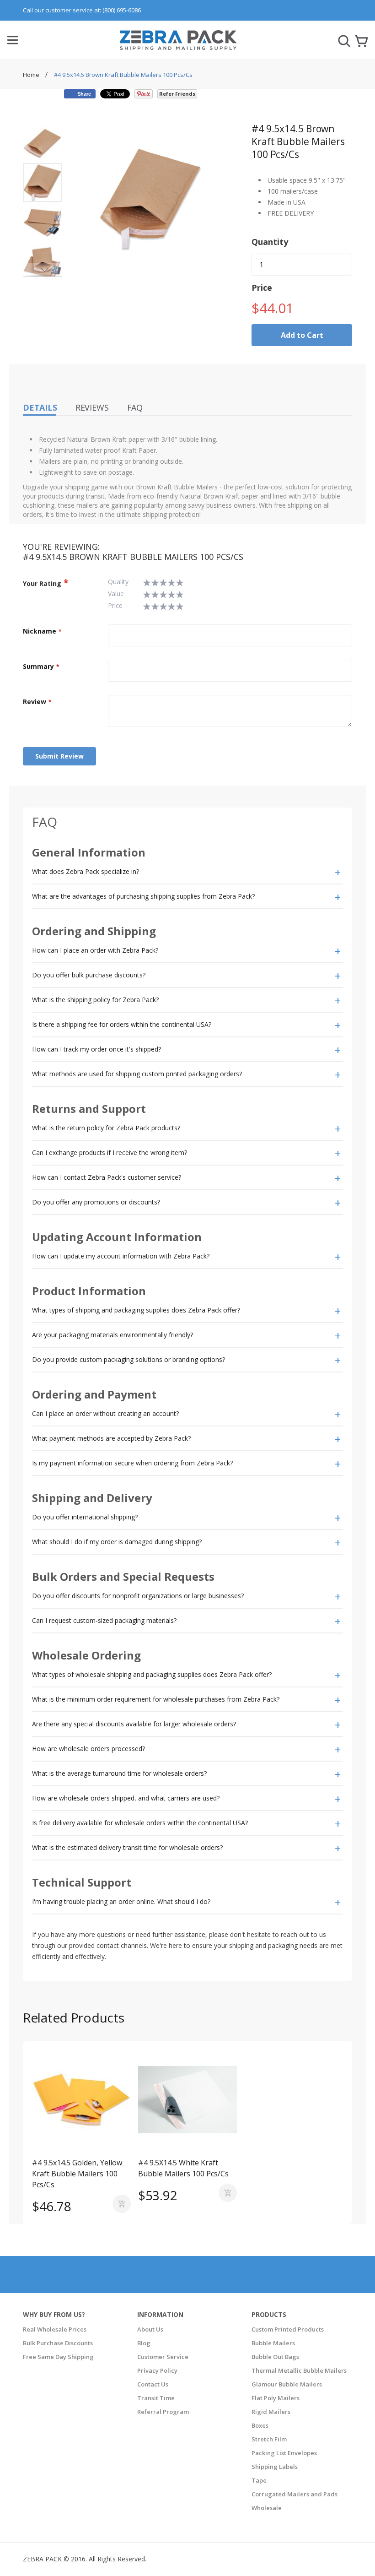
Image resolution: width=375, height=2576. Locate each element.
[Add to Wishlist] (57, 2141)
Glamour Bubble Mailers (287, 2384)
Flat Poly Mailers (276, 2398)
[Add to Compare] (77, 2141)
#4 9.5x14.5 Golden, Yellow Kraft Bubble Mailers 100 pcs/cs (77, 2174)
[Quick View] (102, 2141)
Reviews (92, 407)
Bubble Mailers (273, 2343)
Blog (144, 2343)
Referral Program (163, 2412)
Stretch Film (269, 2439)
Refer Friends (177, 94)
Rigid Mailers (271, 2412)
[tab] (187, 872)
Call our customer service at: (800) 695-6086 (82, 10)
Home (32, 75)
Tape (259, 2480)
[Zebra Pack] (178, 44)
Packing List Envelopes (284, 2453)
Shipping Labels (275, 2467)
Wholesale (267, 2508)
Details (40, 407)
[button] (43, 142)
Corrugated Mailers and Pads (295, 2494)
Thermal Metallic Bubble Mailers (299, 2370)
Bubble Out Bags (275, 2357)
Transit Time (156, 2398)
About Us (150, 2329)
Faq (135, 407)
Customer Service (163, 2357)
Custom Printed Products (288, 2329)
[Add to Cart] (122, 2204)
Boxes (260, 2425)
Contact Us (153, 2384)
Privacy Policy (157, 2370)
